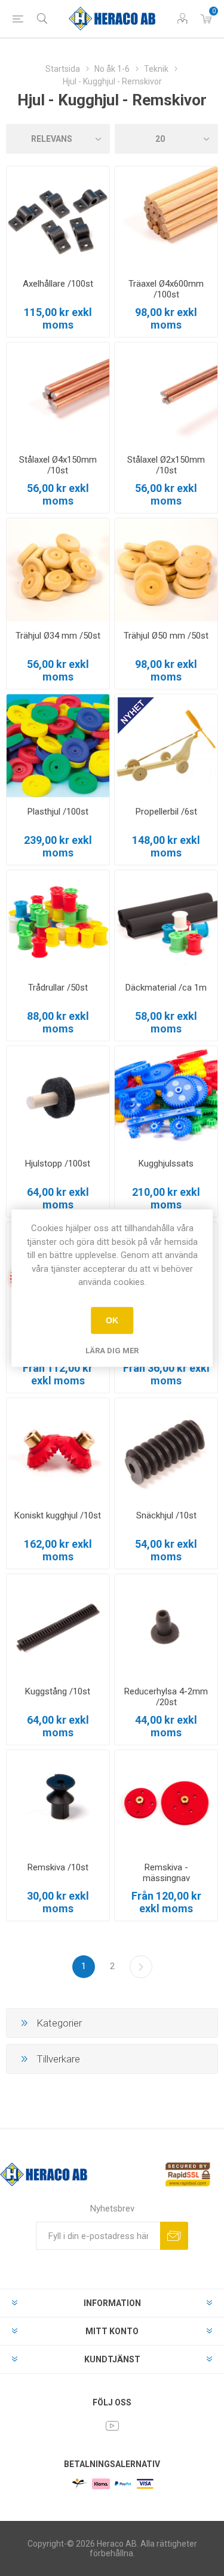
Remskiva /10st (58, 1867)
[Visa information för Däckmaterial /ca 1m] (166, 922)
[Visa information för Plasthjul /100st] (58, 746)
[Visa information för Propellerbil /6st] (166, 746)
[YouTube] (112, 2426)
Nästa (141, 1967)
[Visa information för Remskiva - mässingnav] (166, 1802)
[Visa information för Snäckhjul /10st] (166, 1450)
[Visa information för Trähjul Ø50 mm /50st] (166, 570)
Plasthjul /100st (58, 812)
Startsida (63, 69)
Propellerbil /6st (166, 812)
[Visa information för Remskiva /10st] (58, 1802)
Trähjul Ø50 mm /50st (166, 636)
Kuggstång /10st (58, 1691)
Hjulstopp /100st (58, 1164)
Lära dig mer (112, 1350)
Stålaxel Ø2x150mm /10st (166, 465)
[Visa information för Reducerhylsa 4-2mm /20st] (166, 1626)
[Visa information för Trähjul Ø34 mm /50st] (58, 570)
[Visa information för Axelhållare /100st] (58, 218)
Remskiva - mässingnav (166, 1873)
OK (112, 1320)
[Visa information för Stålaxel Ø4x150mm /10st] (58, 394)
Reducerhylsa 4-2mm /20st (166, 1697)
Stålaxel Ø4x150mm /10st (58, 465)
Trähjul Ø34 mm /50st (58, 636)
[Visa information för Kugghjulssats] (166, 1098)
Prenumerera (174, 2236)
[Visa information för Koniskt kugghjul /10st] (58, 1450)
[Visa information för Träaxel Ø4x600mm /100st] (166, 218)
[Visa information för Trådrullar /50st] (58, 922)
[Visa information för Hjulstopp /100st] (58, 1098)
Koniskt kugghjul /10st (58, 1515)
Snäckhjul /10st (166, 1515)
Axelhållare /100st (58, 284)
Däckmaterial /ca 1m (166, 988)
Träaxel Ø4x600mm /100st (166, 289)
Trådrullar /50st (58, 988)
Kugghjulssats (166, 1164)
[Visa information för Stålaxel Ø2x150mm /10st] (166, 394)
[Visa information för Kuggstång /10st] (58, 1626)
